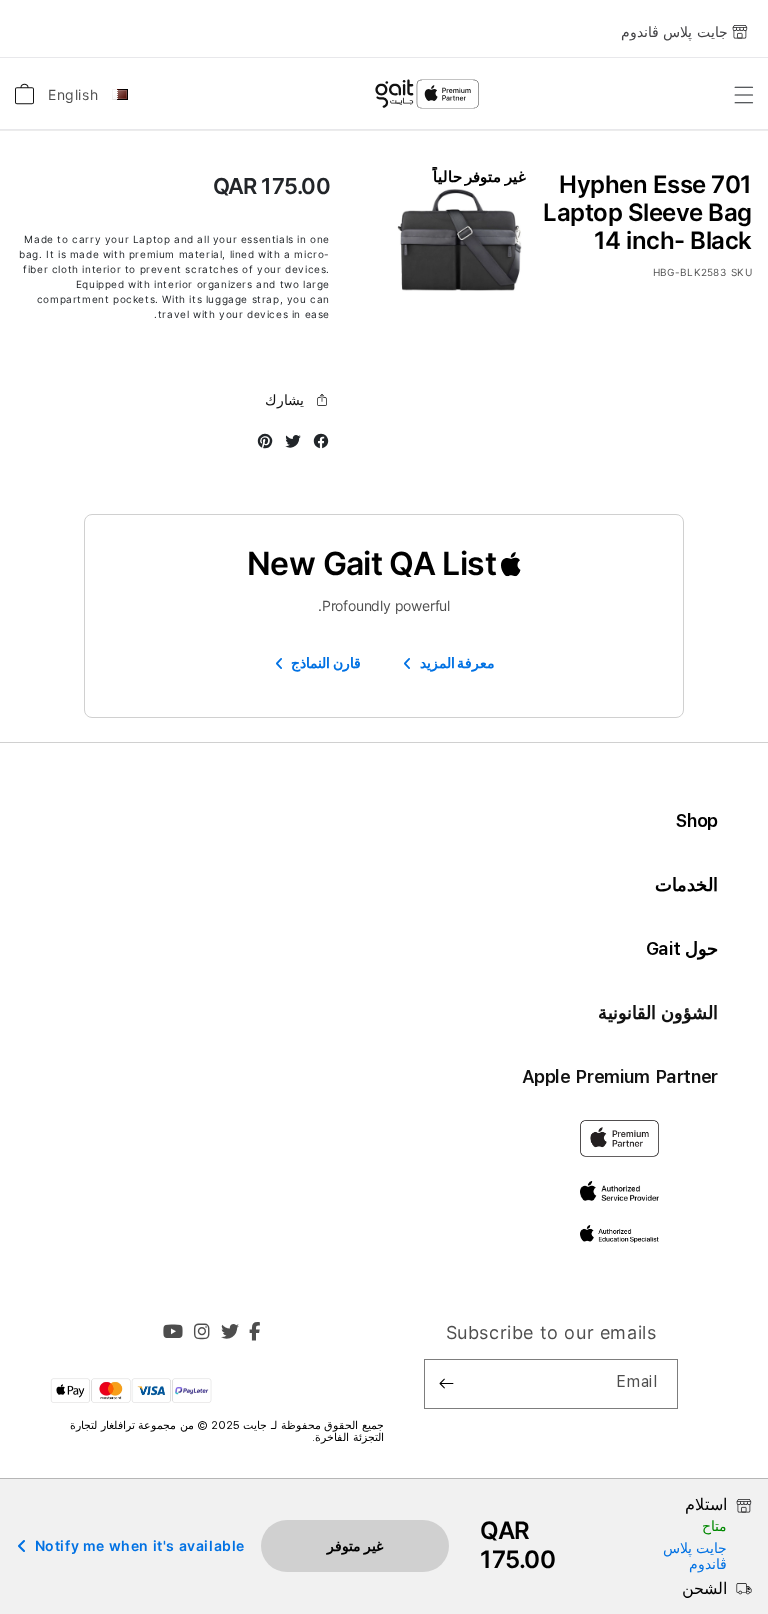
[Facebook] (255, 1334)
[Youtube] (173, 1334)
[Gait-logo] (426, 94)
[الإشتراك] (447, 1384)
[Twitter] (230, 1334)
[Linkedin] (202, 1334)
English (73, 94)
